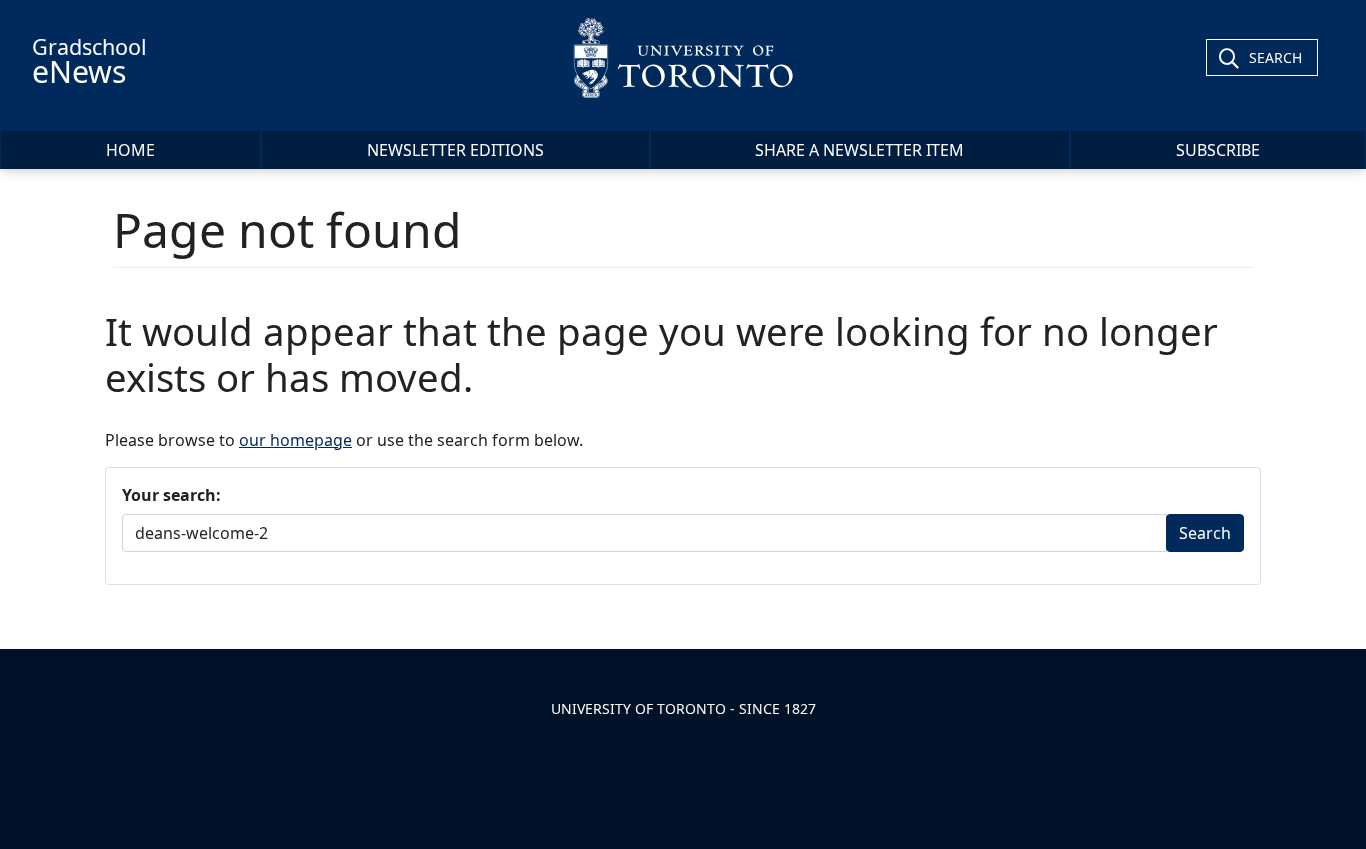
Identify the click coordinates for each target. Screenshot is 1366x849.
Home (130, 150)
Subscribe (1218, 150)
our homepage (295, 440)
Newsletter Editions (455, 150)
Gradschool (89, 62)
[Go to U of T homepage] (683, 57)
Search (1275, 57)
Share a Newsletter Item (859, 150)
